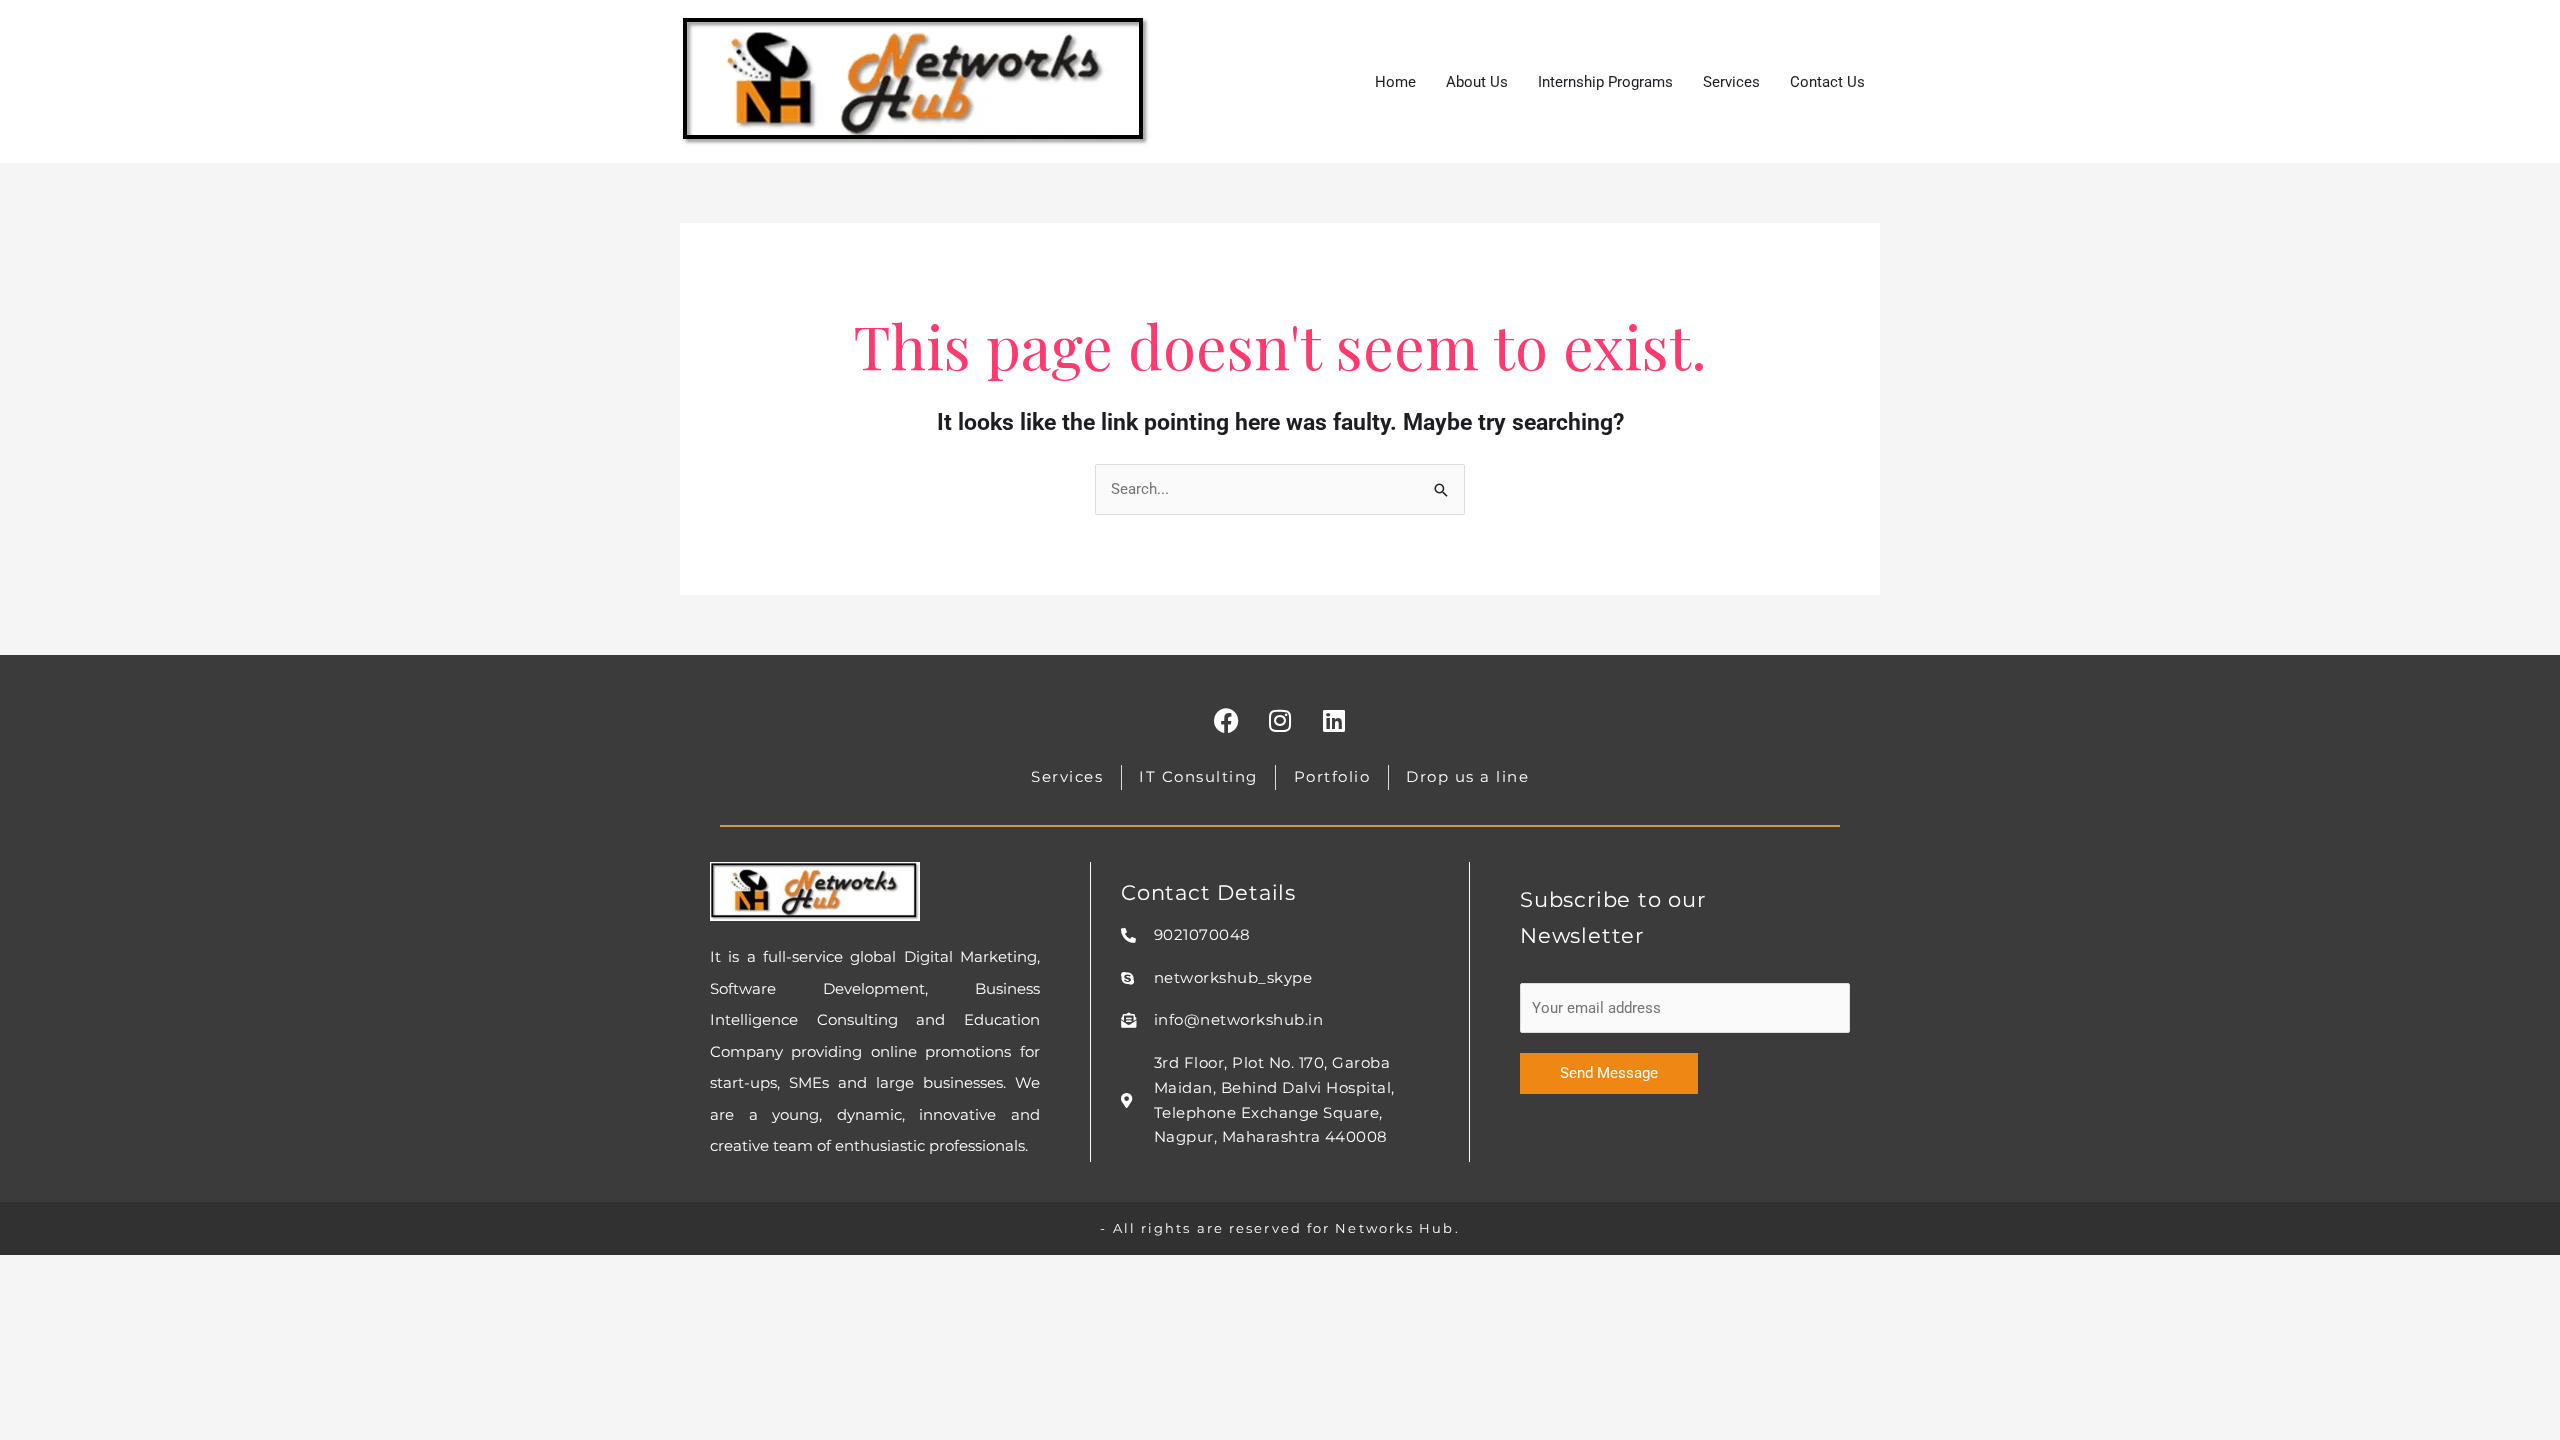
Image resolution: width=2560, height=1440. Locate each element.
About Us (1477, 82)
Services (1731, 82)
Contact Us (1827, 82)
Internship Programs (1605, 82)
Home (1395, 82)
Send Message (1609, 1073)
